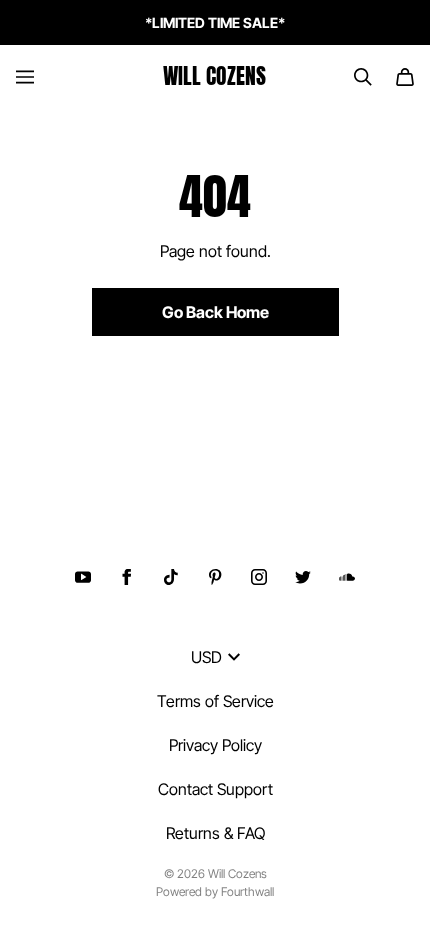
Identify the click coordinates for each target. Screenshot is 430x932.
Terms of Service (215, 701)
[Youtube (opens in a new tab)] (83, 577)
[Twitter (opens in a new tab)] (303, 577)
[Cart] (405, 77)
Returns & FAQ (215, 833)
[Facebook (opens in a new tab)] (127, 577)
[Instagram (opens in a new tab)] (259, 577)
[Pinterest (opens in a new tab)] (215, 577)
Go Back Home (215, 312)
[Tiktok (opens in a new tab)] (171, 577)
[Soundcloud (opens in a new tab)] (347, 577)
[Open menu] (25, 77)
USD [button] (206, 657)
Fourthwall (247, 891)
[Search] (363, 77)
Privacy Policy (215, 745)
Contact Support (215, 789)
